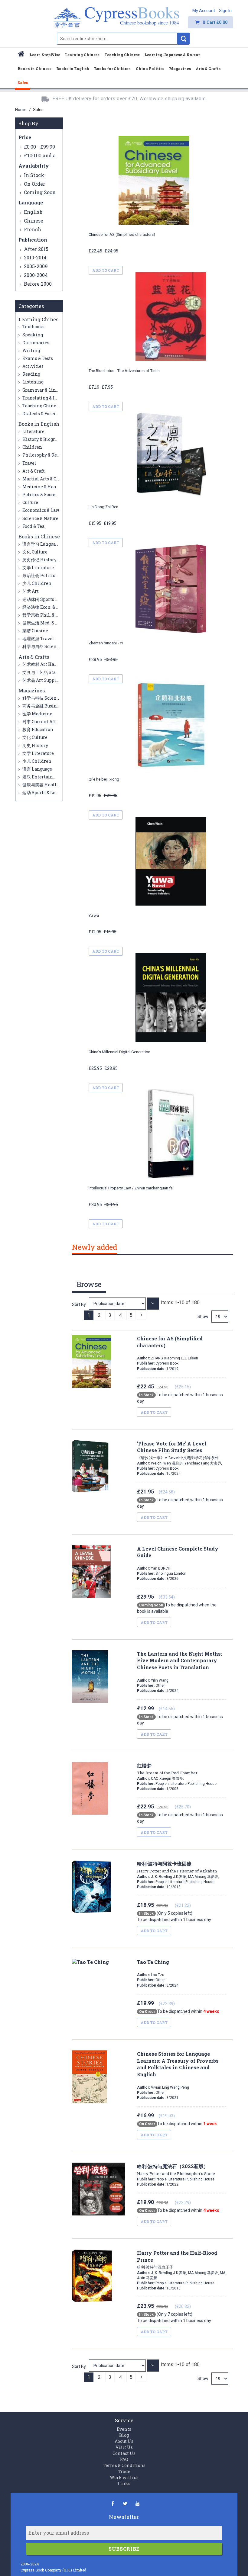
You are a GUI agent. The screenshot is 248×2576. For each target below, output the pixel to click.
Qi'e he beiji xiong (104, 779)
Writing (31, 350)
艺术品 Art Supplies (42, 680)
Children (32, 447)
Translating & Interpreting (51, 398)
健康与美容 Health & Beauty (50, 785)
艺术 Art (30, 591)
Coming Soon (40, 192)
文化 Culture (34, 552)
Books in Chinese (39, 536)
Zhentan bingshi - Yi (106, 643)
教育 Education (37, 729)
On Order (34, 184)
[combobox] (117, 39)
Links (124, 2483)
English (33, 212)
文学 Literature (38, 568)
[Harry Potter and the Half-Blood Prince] (118, 2365)
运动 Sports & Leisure (44, 792)
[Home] (21, 55)
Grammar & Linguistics (47, 390)
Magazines (32, 690)
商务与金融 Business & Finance (54, 706)
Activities (33, 366)
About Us (124, 2441)
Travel (29, 463)
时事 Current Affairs (43, 722)
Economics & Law (40, 510)
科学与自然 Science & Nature (51, 646)
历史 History (35, 745)
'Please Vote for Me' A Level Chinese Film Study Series (178, 1450)
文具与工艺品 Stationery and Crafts (58, 672)
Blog (124, 2435)
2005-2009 (36, 266)
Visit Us (124, 2447)
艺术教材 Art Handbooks (47, 664)
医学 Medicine (37, 714)
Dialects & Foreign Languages (53, 414)
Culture (30, 502)
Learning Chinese (40, 319)
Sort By (79, 1304)
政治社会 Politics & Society (49, 575)
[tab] (95, 1248)
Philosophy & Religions (47, 455)
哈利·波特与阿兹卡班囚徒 (177, 1867)
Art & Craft (33, 471)
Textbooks (33, 327)
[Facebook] (113, 2503)
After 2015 (36, 249)
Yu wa (94, 915)
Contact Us (124, 2453)
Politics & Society (41, 494)
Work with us (124, 2477)
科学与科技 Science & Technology (56, 698)
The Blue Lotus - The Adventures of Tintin (124, 371)
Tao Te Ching (153, 1962)
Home (21, 110)
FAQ (124, 2459)
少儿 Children (36, 583)
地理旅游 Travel (38, 638)
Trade (124, 2471)
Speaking (32, 335)
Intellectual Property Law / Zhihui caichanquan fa (131, 1188)
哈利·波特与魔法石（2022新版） (176, 2170)
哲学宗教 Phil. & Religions (49, 615)
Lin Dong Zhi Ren (103, 507)
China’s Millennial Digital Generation (119, 1052)
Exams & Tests (37, 358)
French (33, 229)
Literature (33, 431)
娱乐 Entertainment (43, 777)
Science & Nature (40, 518)
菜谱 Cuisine (35, 631)
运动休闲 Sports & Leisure (48, 599)
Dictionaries (35, 343)
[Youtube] (137, 2503)
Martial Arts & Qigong (45, 479)
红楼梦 (167, 1769)
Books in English (39, 424)
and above (46, 155)
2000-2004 (36, 275)
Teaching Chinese (41, 406)
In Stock (34, 175)
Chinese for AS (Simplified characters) (122, 234)
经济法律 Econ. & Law (43, 607)
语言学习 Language (41, 544)
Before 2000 (38, 284)
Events (124, 2429)
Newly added (95, 1247)
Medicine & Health (42, 487)
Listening (33, 382)
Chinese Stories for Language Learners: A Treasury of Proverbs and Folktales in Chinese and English (178, 2064)
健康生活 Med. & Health (46, 623)
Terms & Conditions (124, 2465)
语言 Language (37, 769)
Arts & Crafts (34, 657)
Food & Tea (33, 526)
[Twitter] (125, 2503)
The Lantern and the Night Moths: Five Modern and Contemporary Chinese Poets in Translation (179, 1661)
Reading (31, 374)
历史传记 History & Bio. (45, 560)
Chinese (34, 221)
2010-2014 (35, 257)
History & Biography (43, 439)
